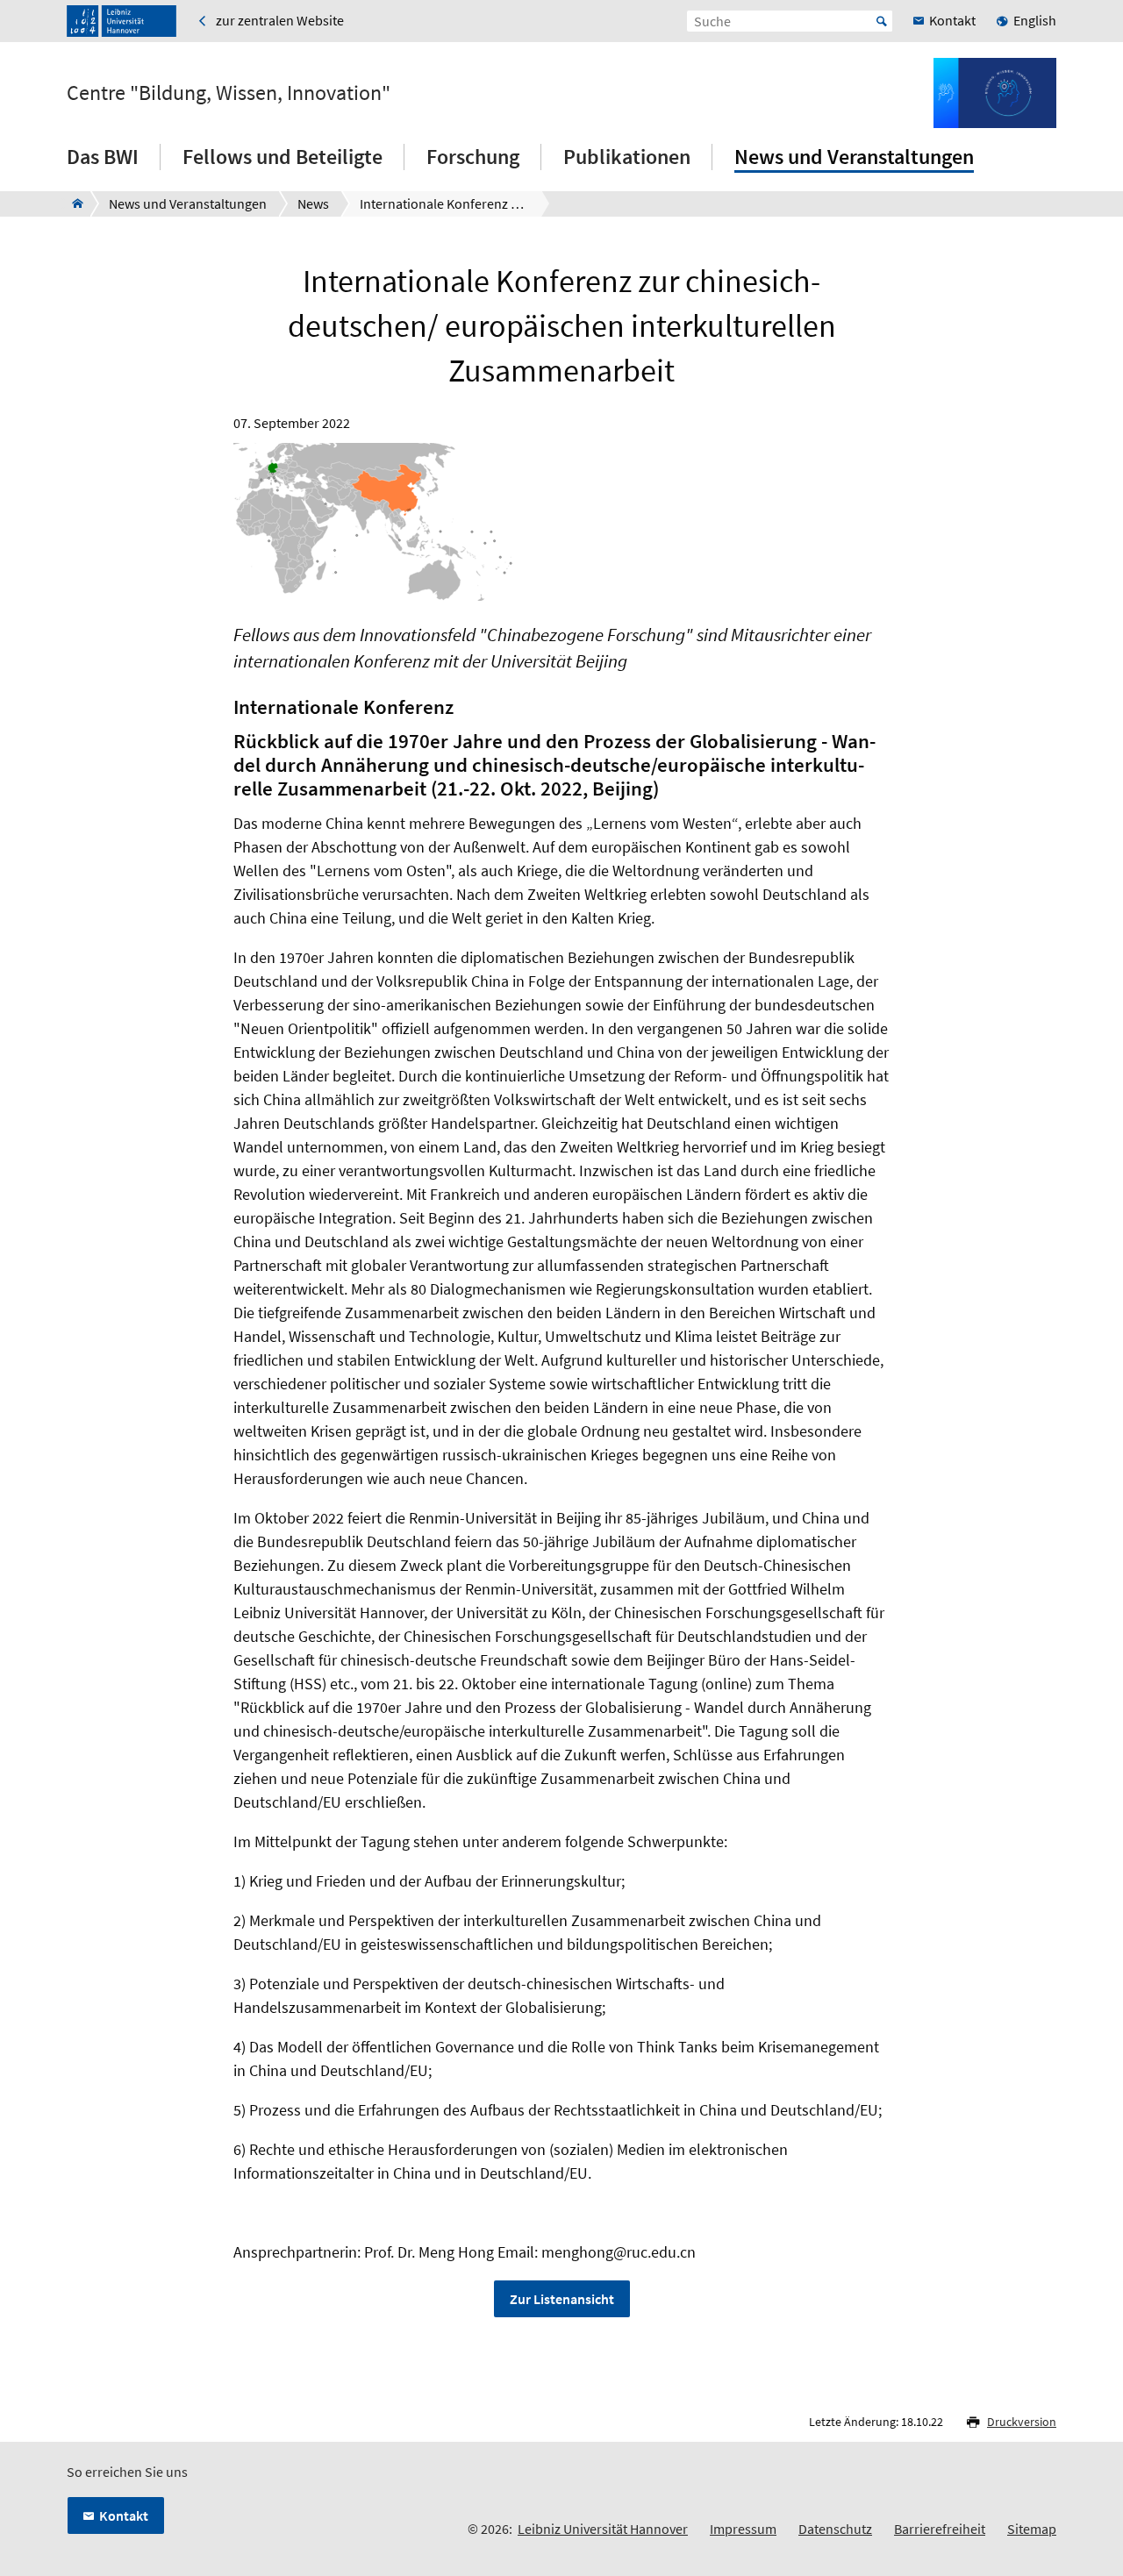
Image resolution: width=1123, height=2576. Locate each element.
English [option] (1035, 20)
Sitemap (1032, 2529)
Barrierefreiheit (940, 2529)
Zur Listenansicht (562, 2299)
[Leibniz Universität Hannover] (122, 21)
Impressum (743, 2529)
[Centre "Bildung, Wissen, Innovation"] (72, 203)
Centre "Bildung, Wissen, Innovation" (229, 93)
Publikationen (627, 157)
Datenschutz (835, 2529)
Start (882, 21)
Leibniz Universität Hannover (603, 2529)
